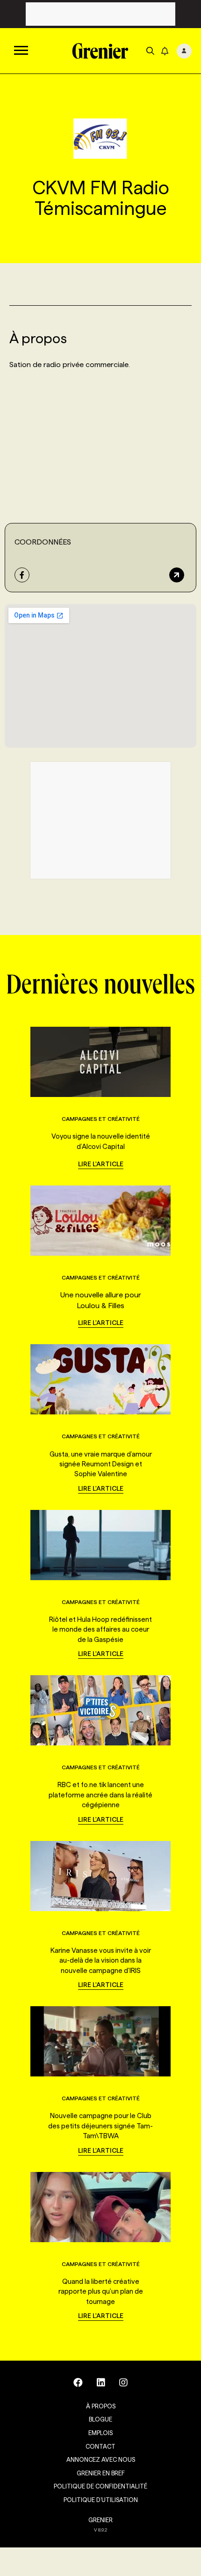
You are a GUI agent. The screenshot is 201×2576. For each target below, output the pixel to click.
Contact (100, 2446)
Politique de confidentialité (100, 2486)
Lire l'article (101, 1164)
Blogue (100, 2419)
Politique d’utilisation (101, 2500)
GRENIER (100, 2520)
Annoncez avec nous (101, 2459)
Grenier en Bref (101, 2473)
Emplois (100, 2433)
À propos (101, 2406)
